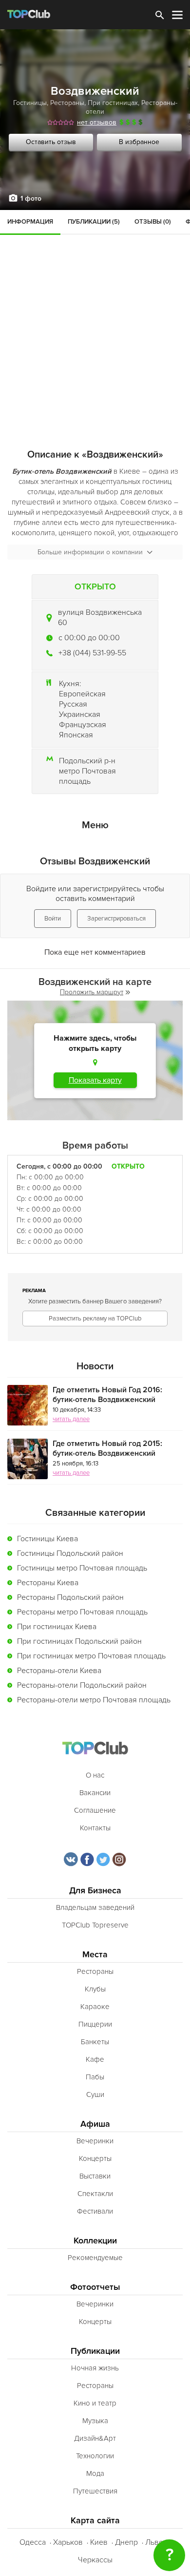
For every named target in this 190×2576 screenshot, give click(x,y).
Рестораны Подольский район (70, 1597)
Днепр (126, 2542)
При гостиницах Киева (57, 1627)
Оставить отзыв (51, 142)
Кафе (95, 2059)
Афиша (95, 2124)
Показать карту (95, 1080)
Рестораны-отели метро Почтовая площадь (94, 1700)
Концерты (95, 2158)
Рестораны (67, 103)
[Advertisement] (95, 310)
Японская (76, 735)
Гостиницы (30, 103)
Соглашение (95, 1810)
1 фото (31, 199)
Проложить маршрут (92, 992)
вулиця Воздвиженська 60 (100, 618)
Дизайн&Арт (95, 2438)
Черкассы (95, 2560)
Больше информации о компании (90, 552)
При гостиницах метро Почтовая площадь (91, 1656)
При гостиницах (113, 103)
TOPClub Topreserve (95, 1925)
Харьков (68, 2542)
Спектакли (95, 2194)
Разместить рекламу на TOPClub (95, 1319)
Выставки (95, 2176)
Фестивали (95, 2211)
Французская (83, 725)
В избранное (139, 142)
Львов (156, 2542)
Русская (73, 704)
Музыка (95, 2421)
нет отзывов (97, 122)
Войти (53, 919)
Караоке (95, 2007)
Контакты (95, 1828)
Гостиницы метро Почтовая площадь (82, 1568)
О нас (95, 1775)
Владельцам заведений (95, 1907)
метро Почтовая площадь (87, 776)
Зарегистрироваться (116, 919)
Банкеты (95, 2042)
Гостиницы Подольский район (70, 1553)
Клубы (95, 1989)
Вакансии (95, 1793)
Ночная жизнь (95, 2368)
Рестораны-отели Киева (59, 1671)
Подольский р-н (87, 761)
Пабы (95, 2077)
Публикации (95, 2351)
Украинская (80, 714)
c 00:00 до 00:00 (89, 638)
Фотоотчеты (95, 2287)
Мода (95, 2473)
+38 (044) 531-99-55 (92, 653)
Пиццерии (95, 2024)
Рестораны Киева (48, 1583)
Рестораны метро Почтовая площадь (82, 1612)
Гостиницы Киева (47, 1539)
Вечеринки (95, 2141)
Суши (95, 2094)
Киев (99, 2542)
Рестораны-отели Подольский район (82, 1685)
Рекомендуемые (95, 2258)
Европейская (82, 694)
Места (95, 1955)
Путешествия (95, 2491)
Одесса (33, 2542)
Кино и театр (95, 2403)
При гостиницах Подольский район (79, 1641)
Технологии (95, 2456)
